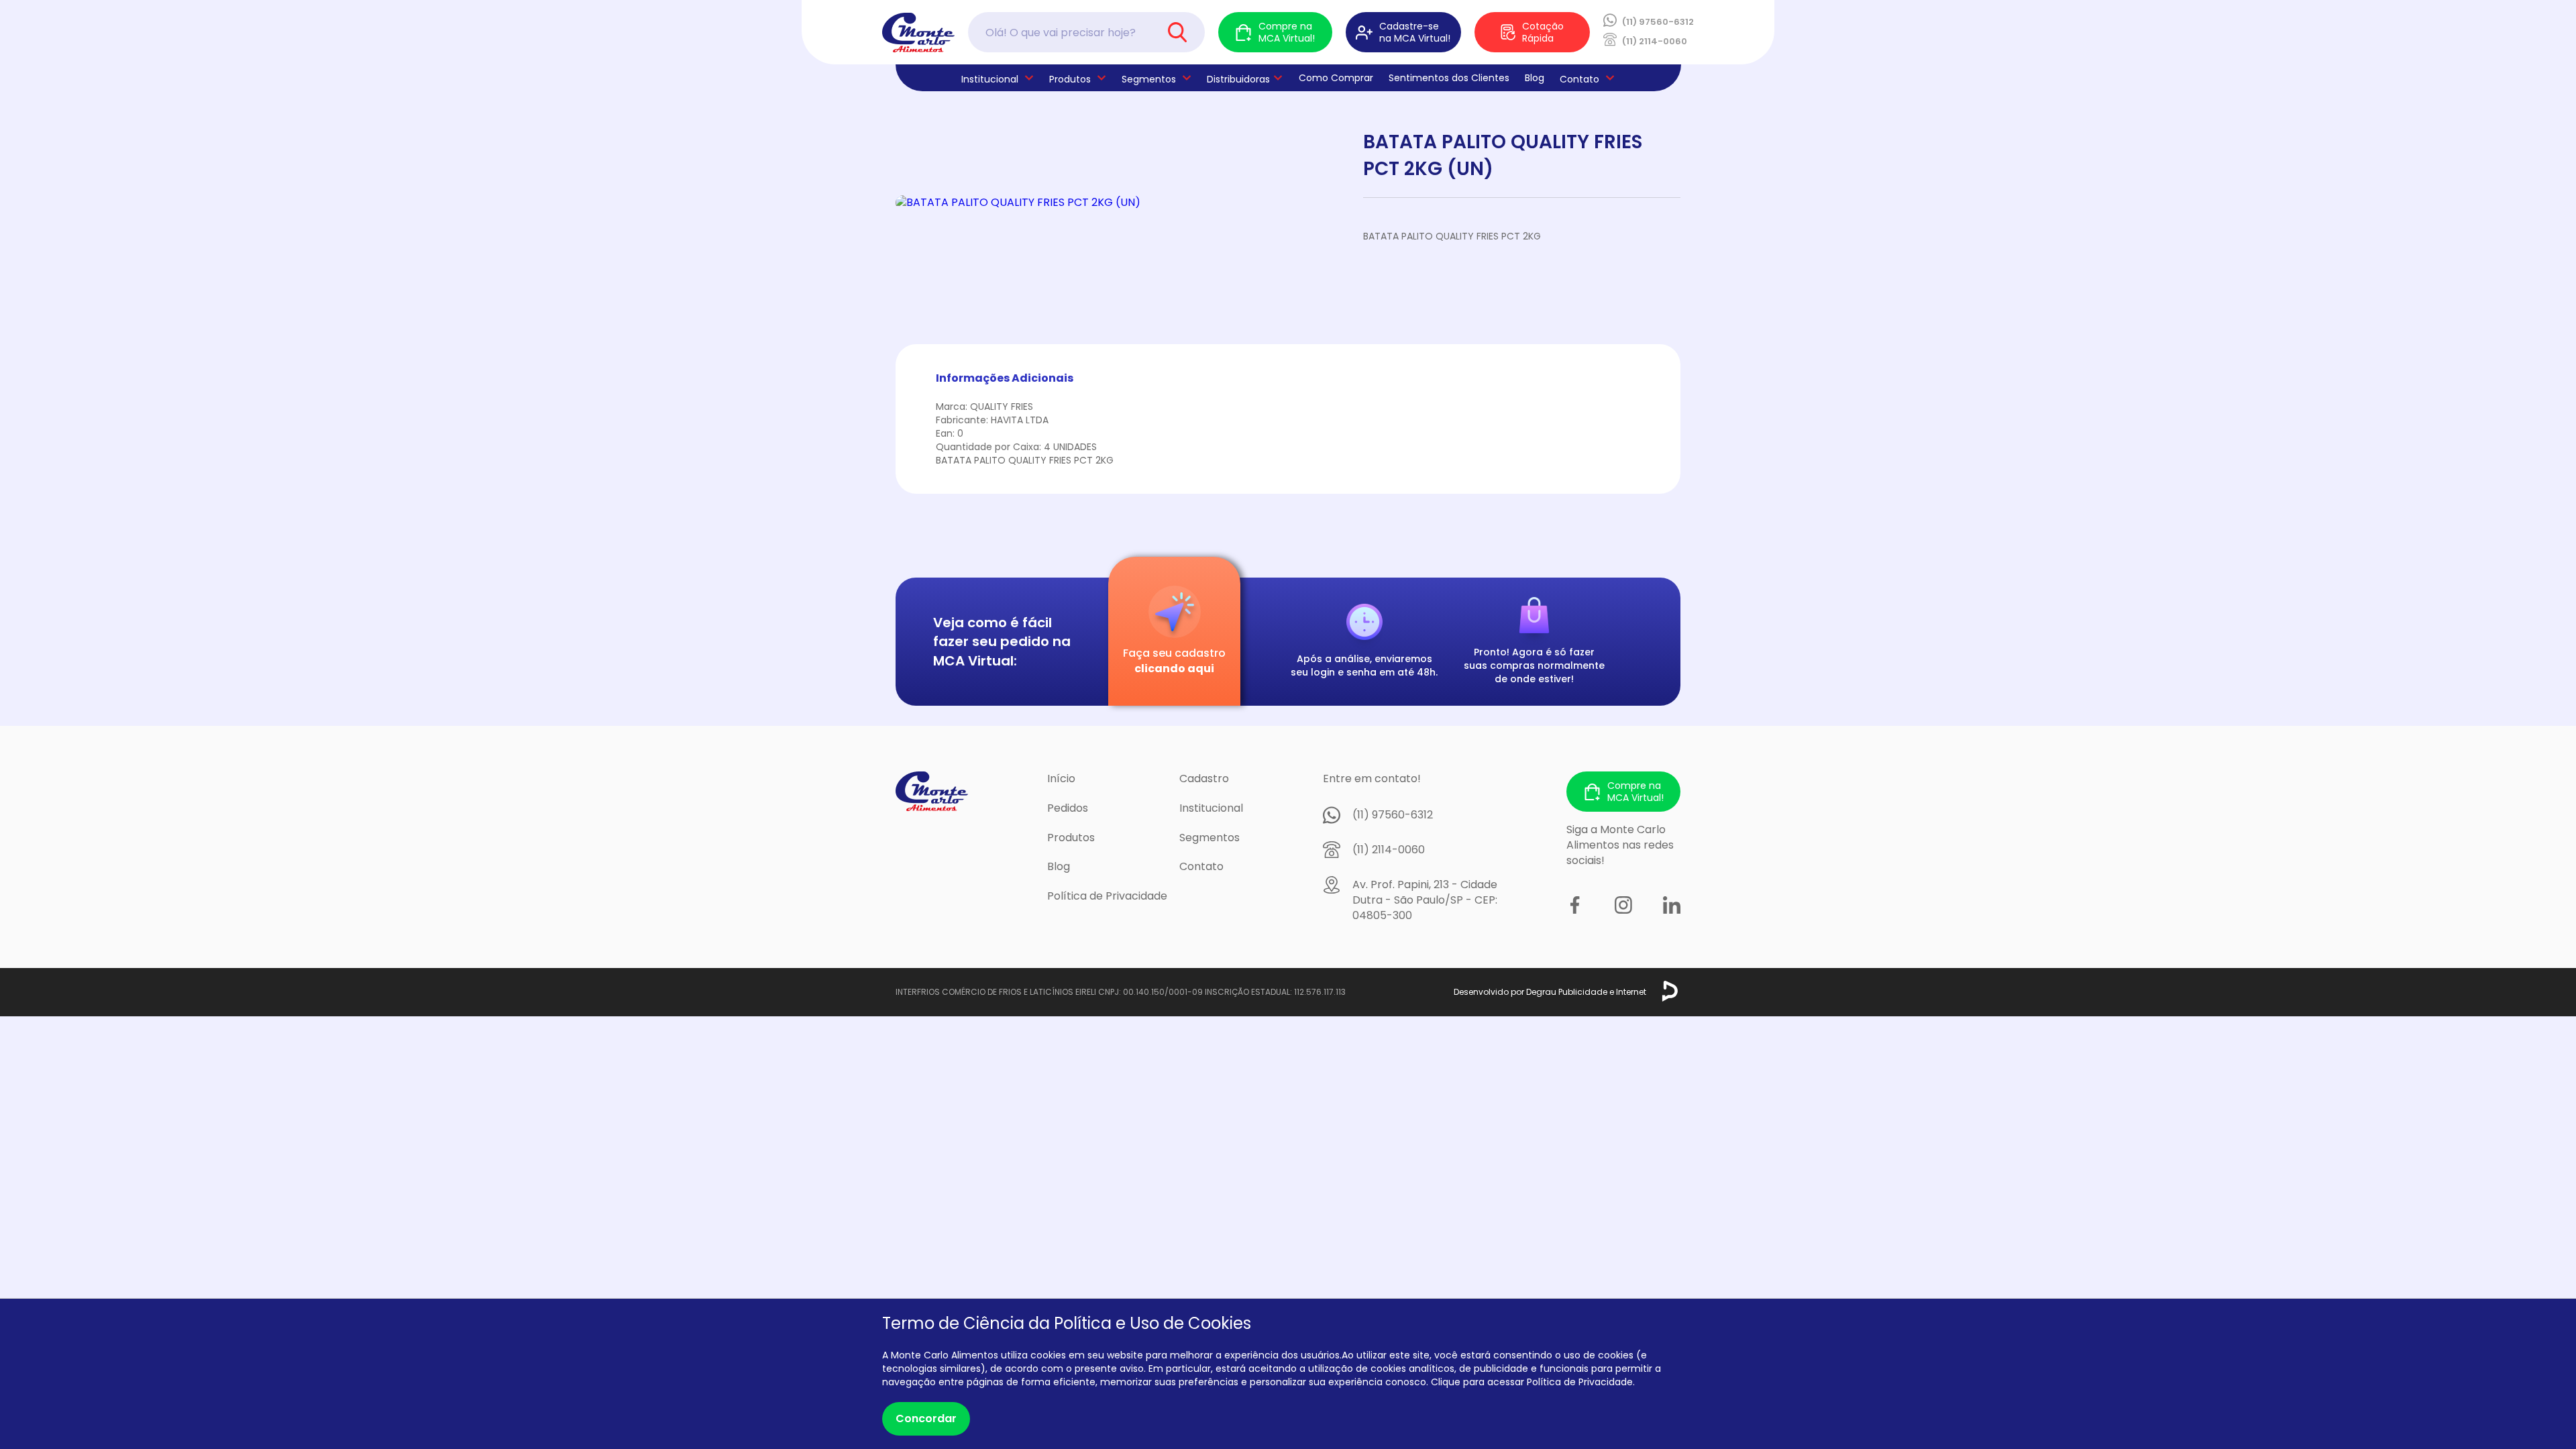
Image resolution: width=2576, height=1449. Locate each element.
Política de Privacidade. (1581, 1382)
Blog (1535, 78)
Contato (1201, 866)
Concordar (926, 1418)
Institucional (1211, 808)
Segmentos (1149, 79)
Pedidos (1068, 808)
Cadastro (1204, 779)
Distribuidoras (1238, 79)
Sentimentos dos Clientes (1449, 78)
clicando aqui (1174, 668)
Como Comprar (1336, 78)
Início (1061, 779)
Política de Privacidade (1107, 896)
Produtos (1070, 79)
